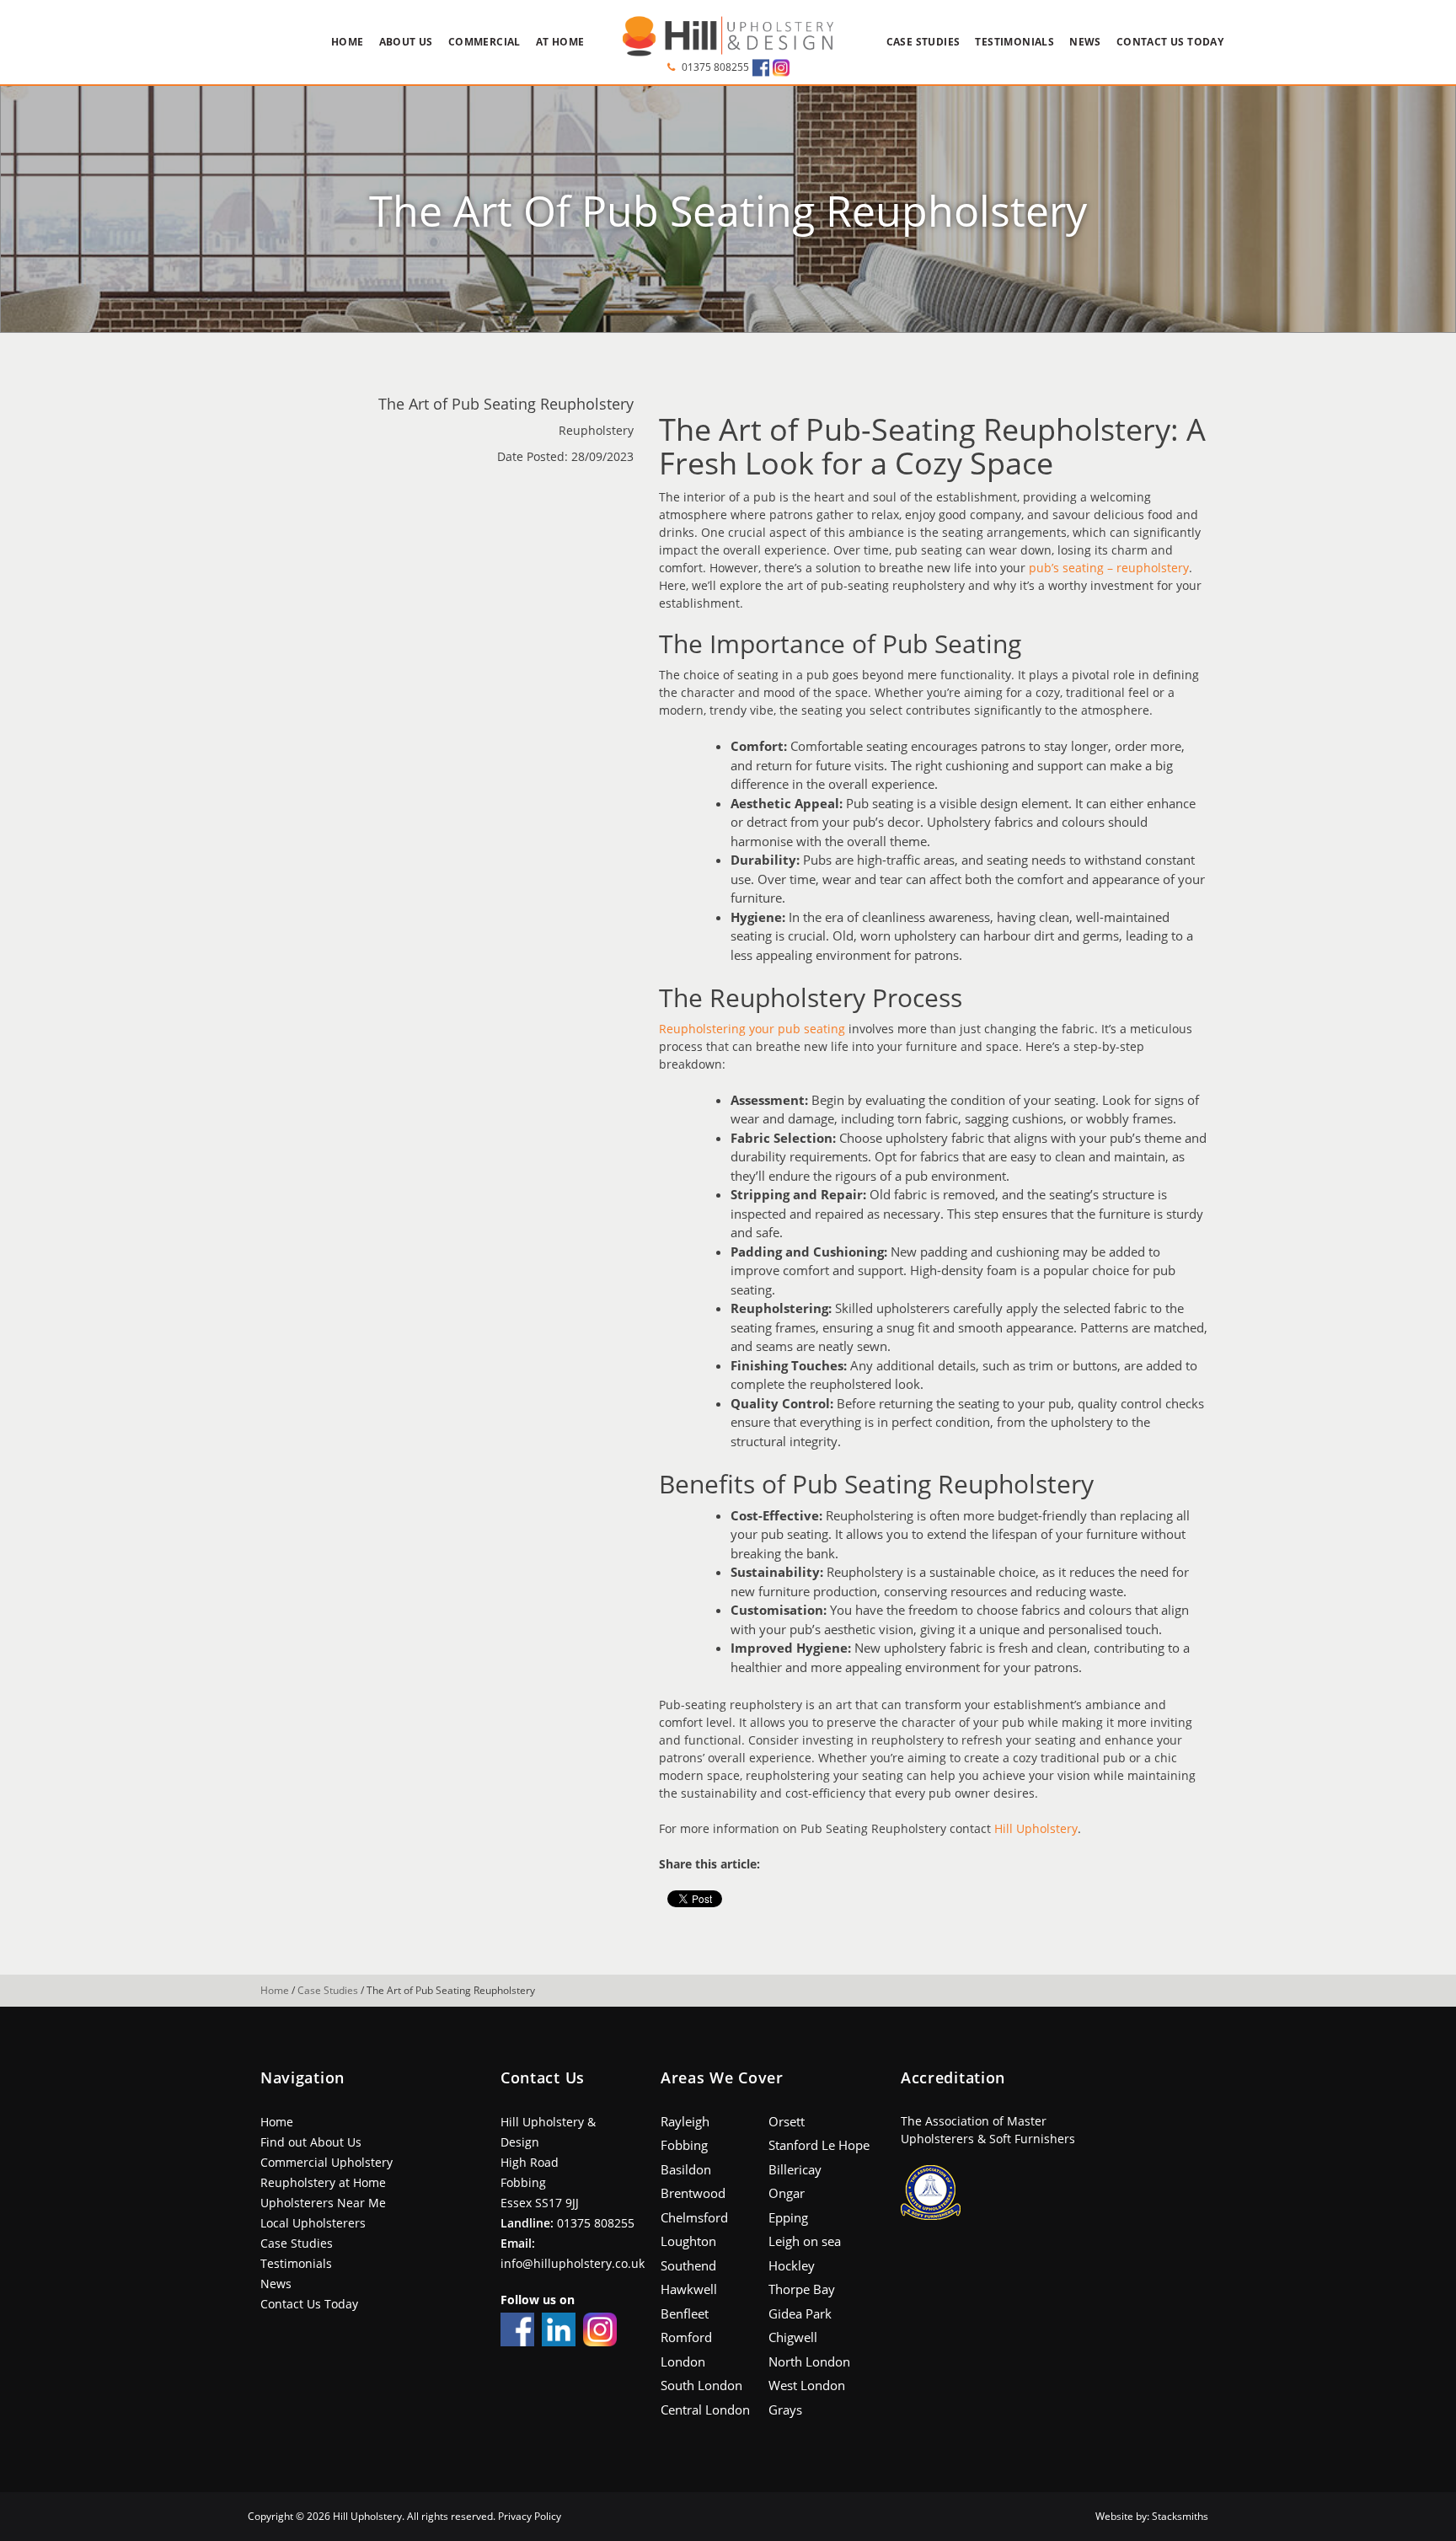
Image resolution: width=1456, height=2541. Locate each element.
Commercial (484, 42)
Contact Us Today (1170, 42)
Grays (785, 2410)
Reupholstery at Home (323, 2182)
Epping (788, 2217)
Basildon (686, 2169)
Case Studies (923, 42)
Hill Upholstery (1036, 1828)
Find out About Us (311, 2142)
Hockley (792, 2265)
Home (348, 42)
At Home (560, 42)
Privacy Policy (530, 2516)
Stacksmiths (1180, 2516)
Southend (688, 2265)
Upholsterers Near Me (323, 2203)
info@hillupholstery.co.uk (573, 2263)
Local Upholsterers (313, 2223)
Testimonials (1014, 42)
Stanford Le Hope (819, 2145)
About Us (406, 42)
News (1085, 42)
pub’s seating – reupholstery (1109, 568)
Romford (686, 2337)
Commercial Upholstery (327, 2162)
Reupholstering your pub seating (752, 1029)
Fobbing (684, 2145)
